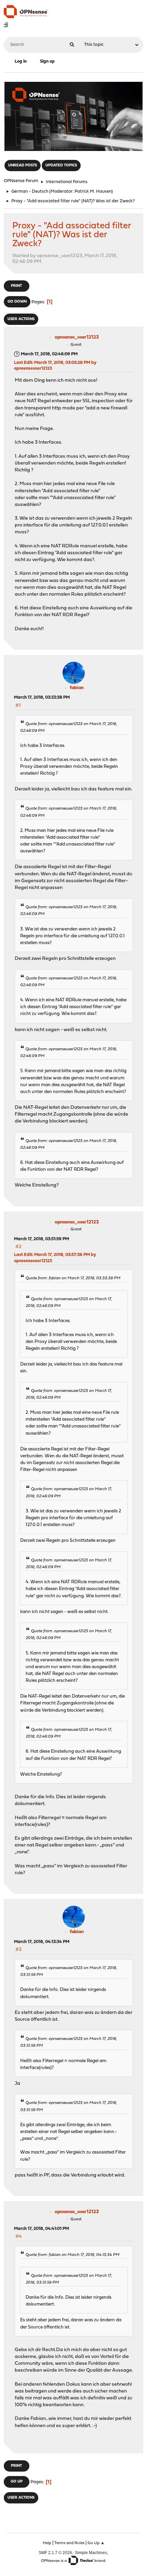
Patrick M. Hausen (93, 192)
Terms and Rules (69, 2543)
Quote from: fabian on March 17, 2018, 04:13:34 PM (72, 2255)
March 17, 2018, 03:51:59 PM (42, 1239)
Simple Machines (91, 2553)
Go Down (17, 302)
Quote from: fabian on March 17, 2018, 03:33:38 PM (73, 1278)
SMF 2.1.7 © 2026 (55, 2553)
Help (47, 2543)
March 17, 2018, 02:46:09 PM (49, 354)
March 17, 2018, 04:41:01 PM (42, 2229)
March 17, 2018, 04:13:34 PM (42, 1942)
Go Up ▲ (96, 2543)
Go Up (17, 2482)
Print (16, 286)
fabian (77, 688)
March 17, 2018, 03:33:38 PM (42, 697)
